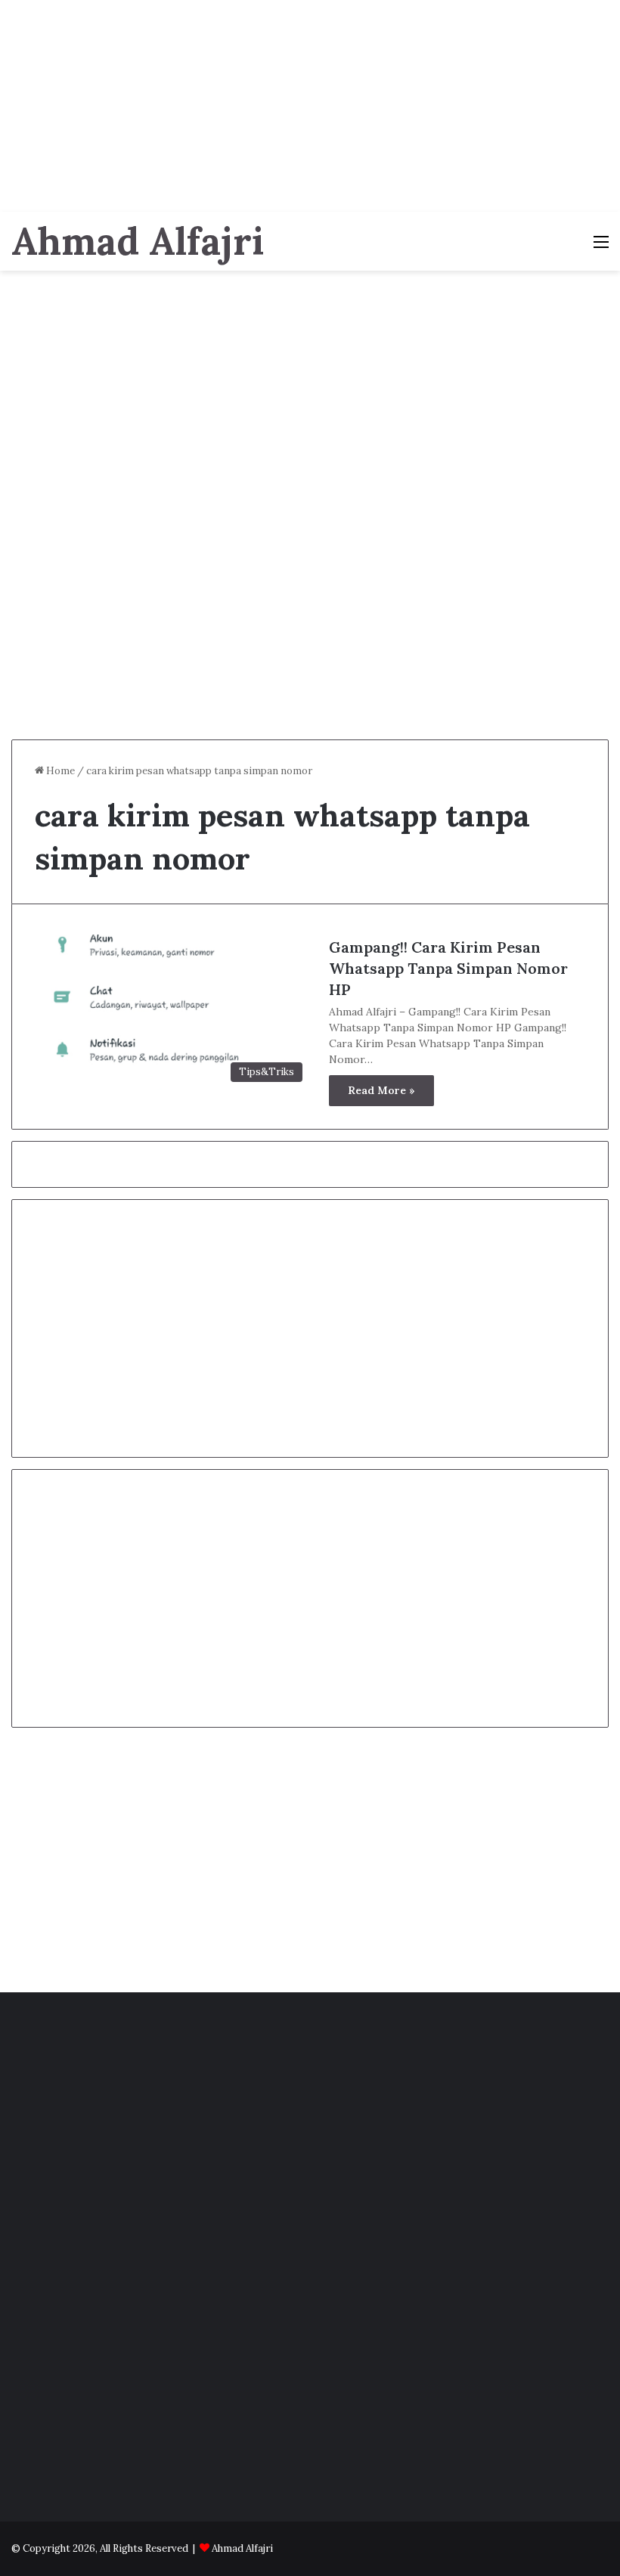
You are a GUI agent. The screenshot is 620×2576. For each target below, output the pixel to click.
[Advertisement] (310, 106)
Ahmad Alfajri (242, 2548)
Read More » (381, 1090)
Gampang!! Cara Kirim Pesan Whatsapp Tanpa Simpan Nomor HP (448, 968)
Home (59, 771)
